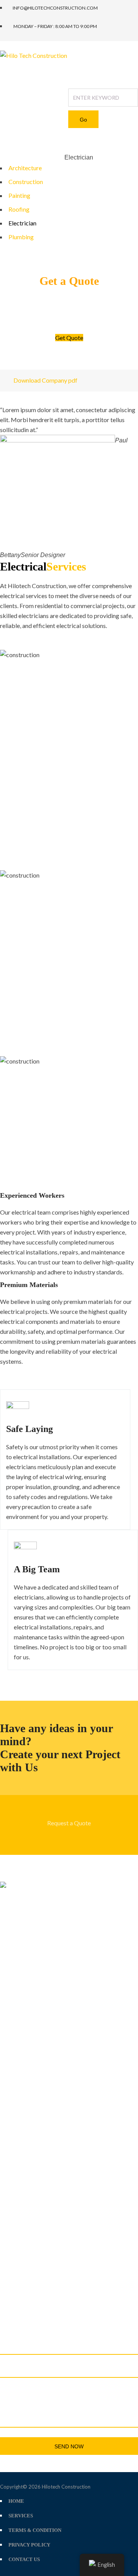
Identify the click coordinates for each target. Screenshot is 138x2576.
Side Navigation (41, 158)
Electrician (22, 223)
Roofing (19, 209)
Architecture (25, 168)
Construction (26, 182)
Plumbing (21, 237)
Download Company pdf (45, 380)
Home (8, 158)
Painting (19, 195)
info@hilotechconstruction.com (48, 2299)
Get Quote (69, 338)
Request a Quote (69, 1823)
